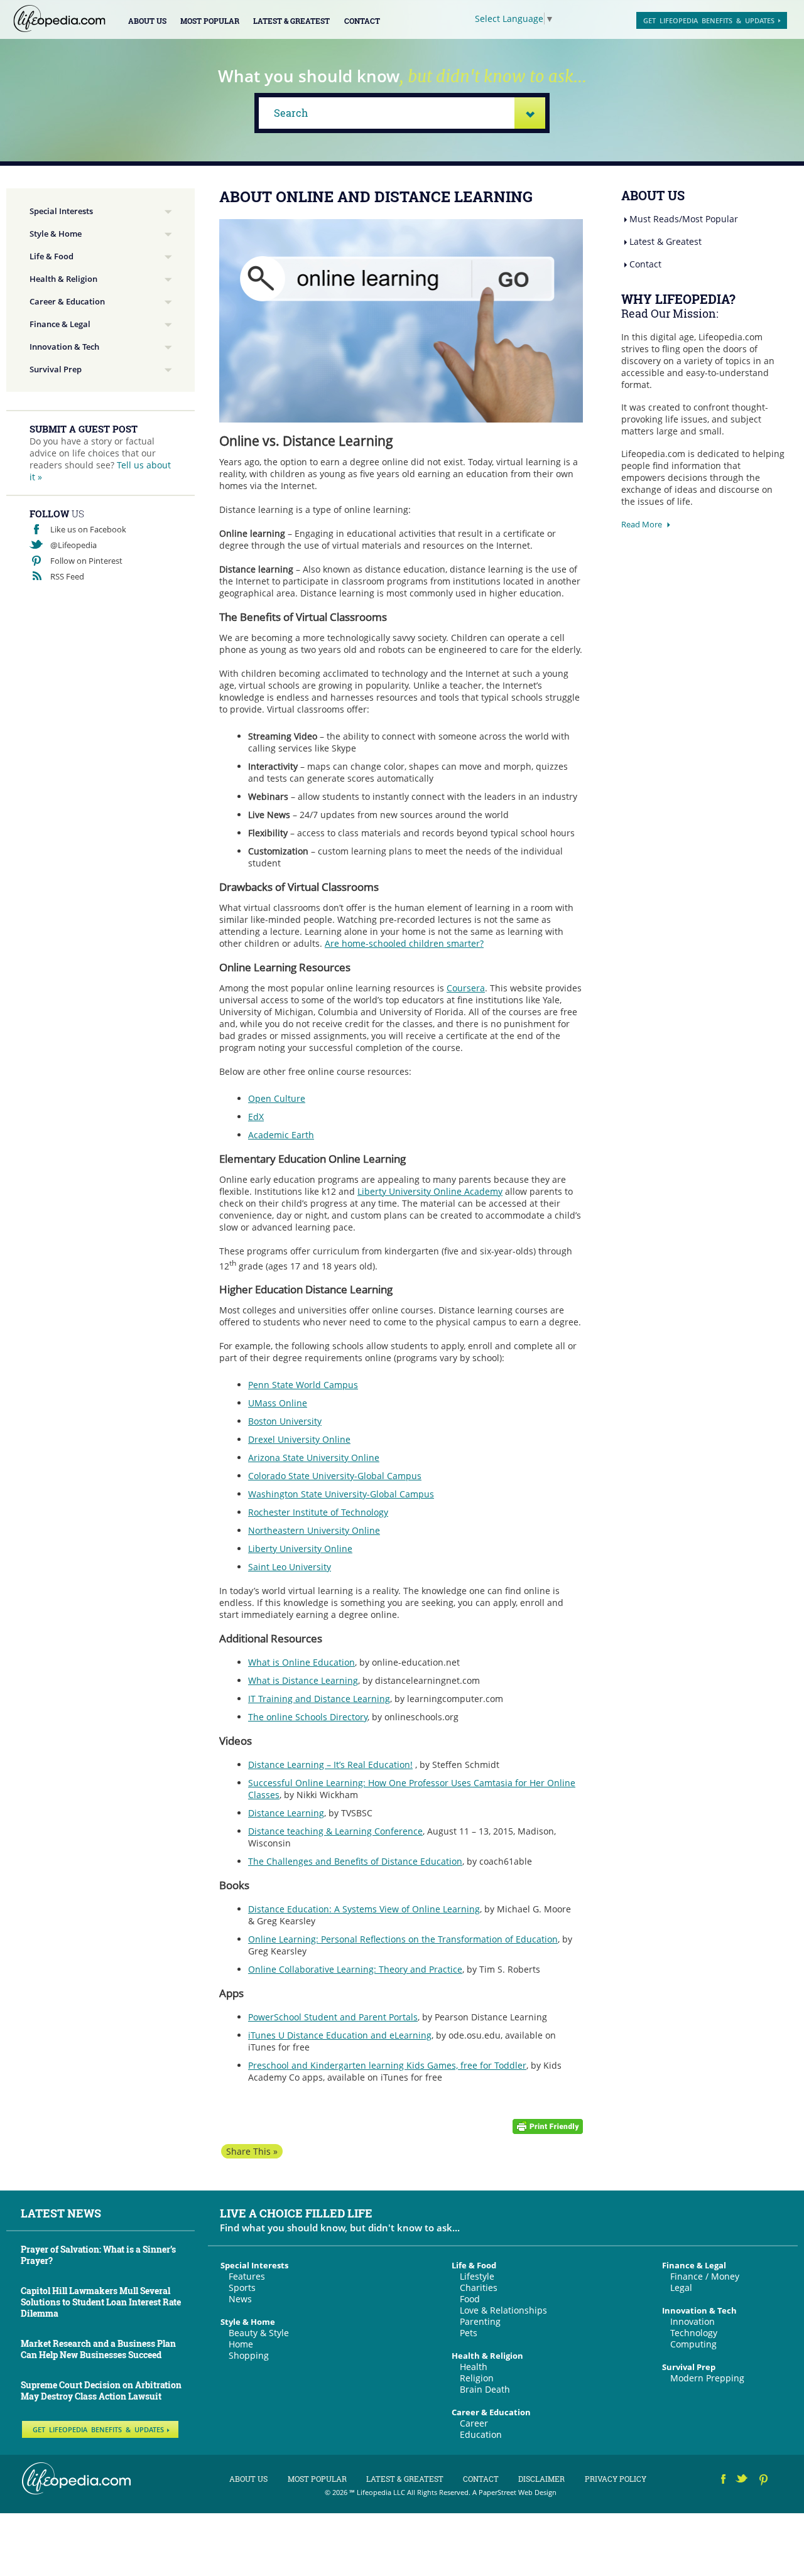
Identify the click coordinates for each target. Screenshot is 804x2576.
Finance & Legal (60, 324)
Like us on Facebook (88, 529)
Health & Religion (63, 279)
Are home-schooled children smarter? (404, 943)
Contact (362, 21)
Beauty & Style (259, 2333)
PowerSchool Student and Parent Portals (333, 2017)
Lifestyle (477, 2276)
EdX (256, 1117)
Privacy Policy (616, 2479)
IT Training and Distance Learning (319, 1699)
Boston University (285, 1421)
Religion (477, 2378)
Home (241, 2344)
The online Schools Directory (308, 1717)
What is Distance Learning (303, 1680)
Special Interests (61, 211)
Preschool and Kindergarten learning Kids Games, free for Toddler (387, 2065)
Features (247, 2276)
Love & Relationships (503, 2310)
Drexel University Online (299, 1439)
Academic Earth (281, 1135)
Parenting (480, 2321)
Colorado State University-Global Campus (335, 1476)
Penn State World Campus (303, 1385)
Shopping (249, 2355)
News (240, 2299)
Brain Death (485, 2389)
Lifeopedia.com (59, 19)
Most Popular (210, 21)
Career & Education (67, 301)
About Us (147, 21)
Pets (469, 2333)
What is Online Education (301, 1662)
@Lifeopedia (73, 545)
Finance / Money (705, 2276)
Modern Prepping (707, 2378)
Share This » (252, 2151)
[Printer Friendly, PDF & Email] (548, 2126)
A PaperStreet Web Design (514, 2492)
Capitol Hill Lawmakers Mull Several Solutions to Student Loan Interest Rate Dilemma (101, 2302)
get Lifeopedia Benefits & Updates (709, 20)
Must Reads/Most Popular (684, 219)
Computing (693, 2344)
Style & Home (56, 234)
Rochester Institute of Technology (318, 1512)
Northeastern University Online (314, 1530)
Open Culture (277, 1098)
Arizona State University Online (314, 1458)
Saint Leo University (290, 1567)
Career (474, 2423)
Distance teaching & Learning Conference (335, 1831)
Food (470, 2299)
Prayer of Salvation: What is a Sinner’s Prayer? (98, 2255)
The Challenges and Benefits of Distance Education (355, 1861)
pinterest (764, 2481)
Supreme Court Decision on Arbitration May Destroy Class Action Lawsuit (101, 2390)
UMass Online (278, 1403)
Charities (479, 2288)
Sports (242, 2288)
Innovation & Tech (64, 347)
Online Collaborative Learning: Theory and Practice (355, 1969)
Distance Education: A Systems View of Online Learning (364, 1909)
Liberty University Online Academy (430, 1191)
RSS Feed (67, 576)
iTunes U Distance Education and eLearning (340, 2035)
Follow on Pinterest (86, 561)
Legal (681, 2288)
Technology (694, 2333)
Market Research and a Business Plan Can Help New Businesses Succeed (98, 2349)
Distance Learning (286, 1813)
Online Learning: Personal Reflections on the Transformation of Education (403, 1939)
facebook (724, 2481)
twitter (743, 2481)
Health (474, 2367)
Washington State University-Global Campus (341, 1494)
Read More (642, 524)
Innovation (693, 2321)
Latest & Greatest (291, 21)
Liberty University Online (300, 1549)
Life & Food (52, 256)
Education (481, 2434)
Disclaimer (541, 2479)
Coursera (466, 988)
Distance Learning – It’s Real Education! (330, 1765)
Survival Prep (56, 369)
